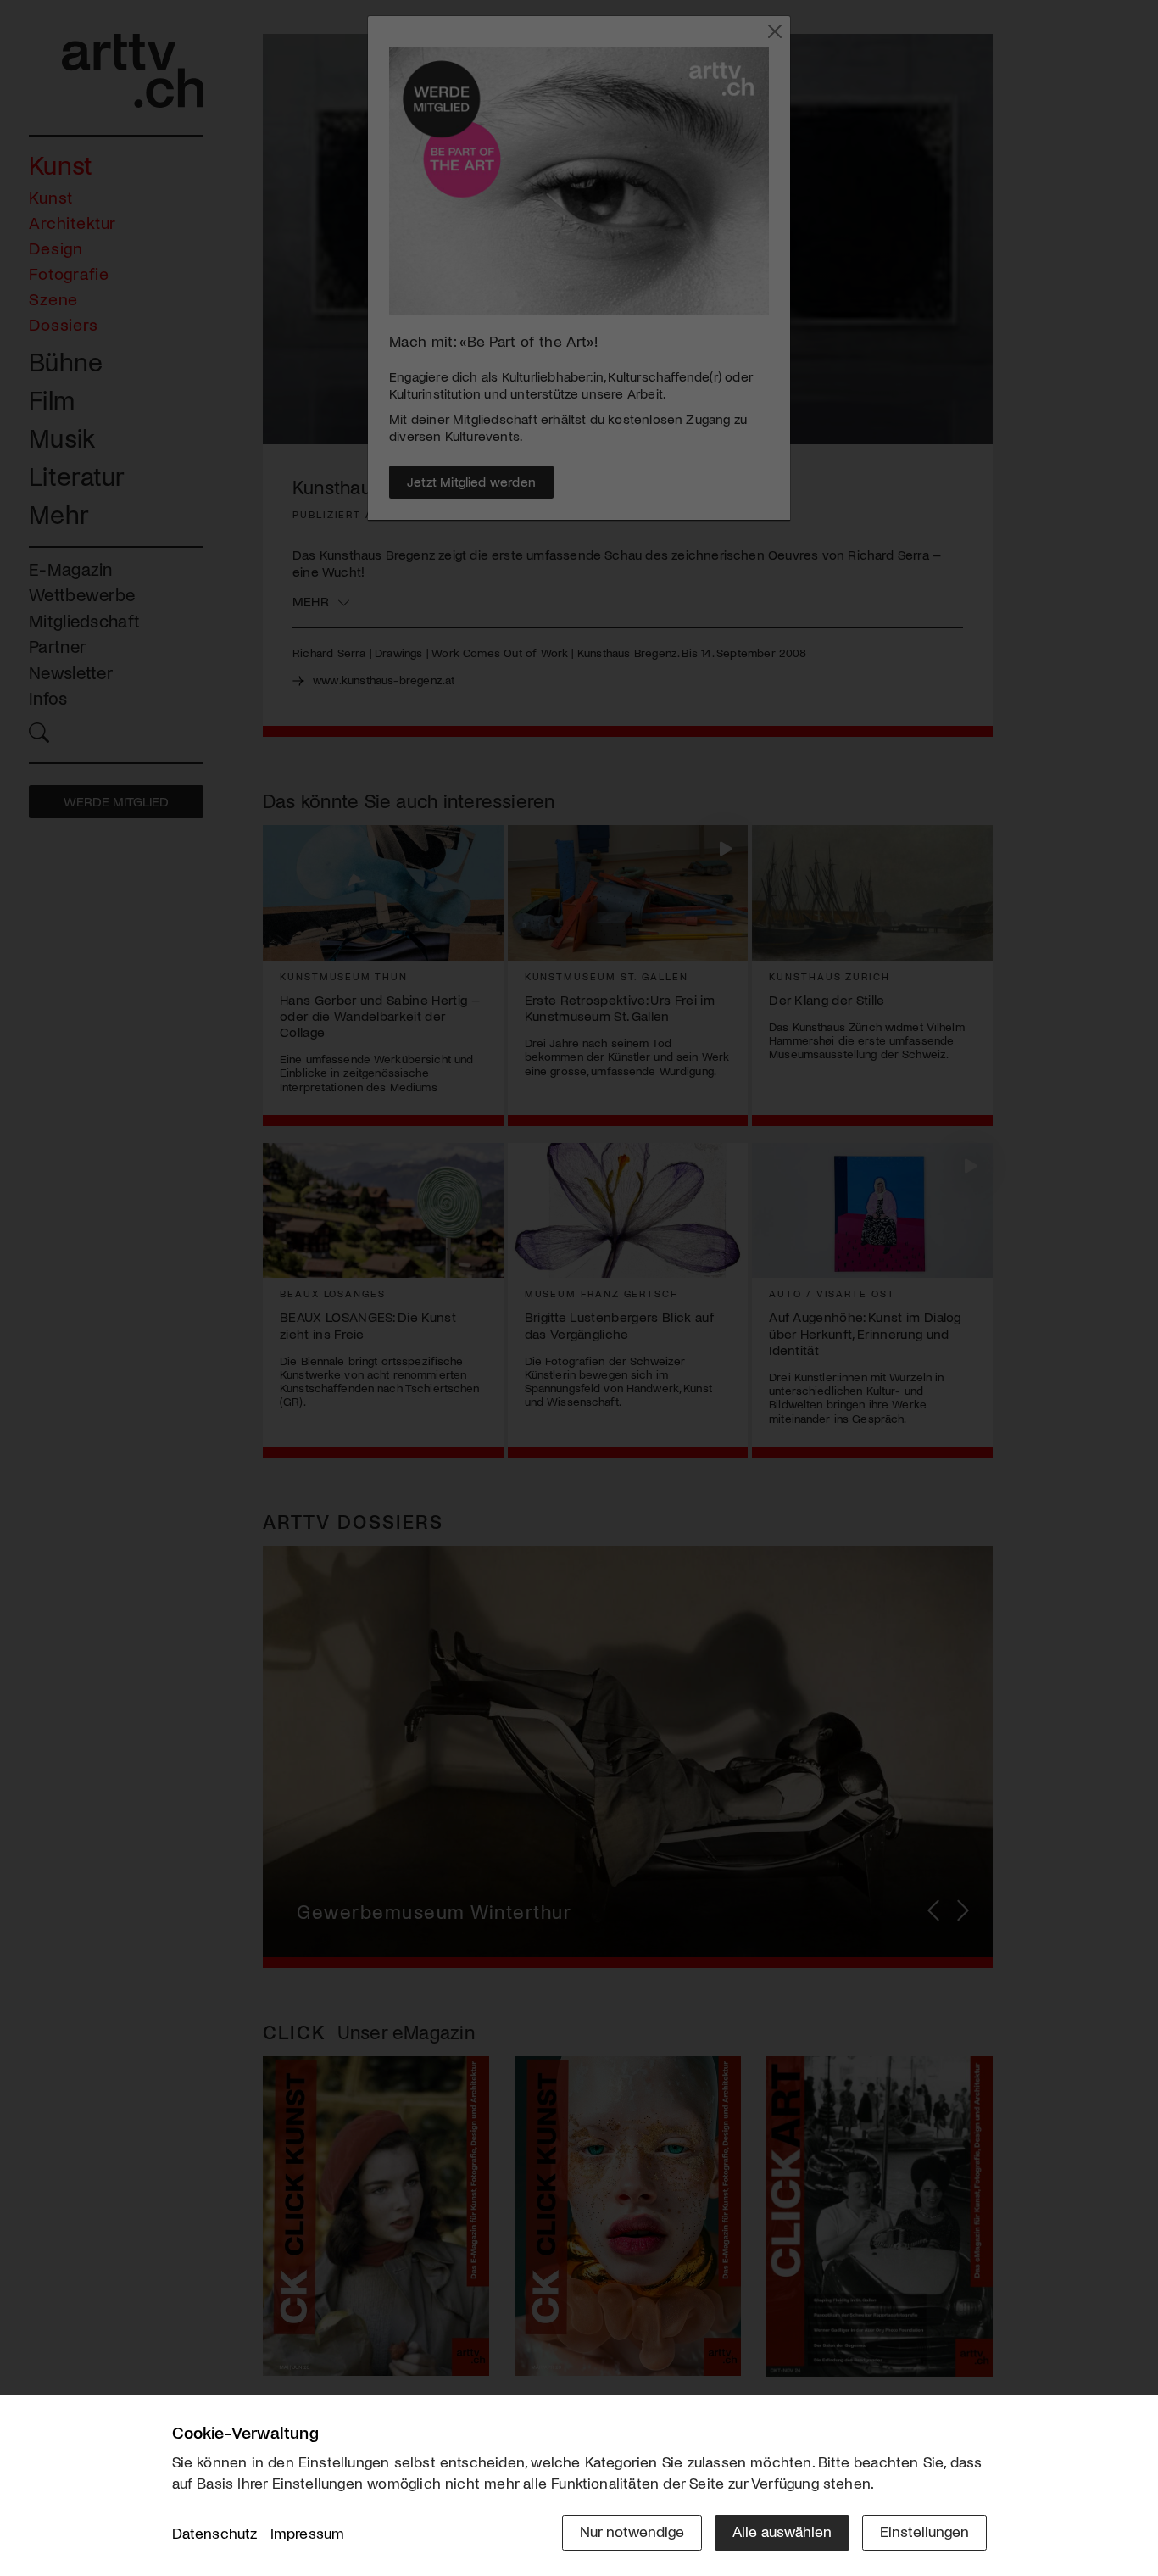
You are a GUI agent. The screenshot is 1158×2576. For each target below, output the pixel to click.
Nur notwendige (632, 2531)
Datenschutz (215, 2533)
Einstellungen (924, 2531)
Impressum (308, 2533)
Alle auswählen (782, 2531)
